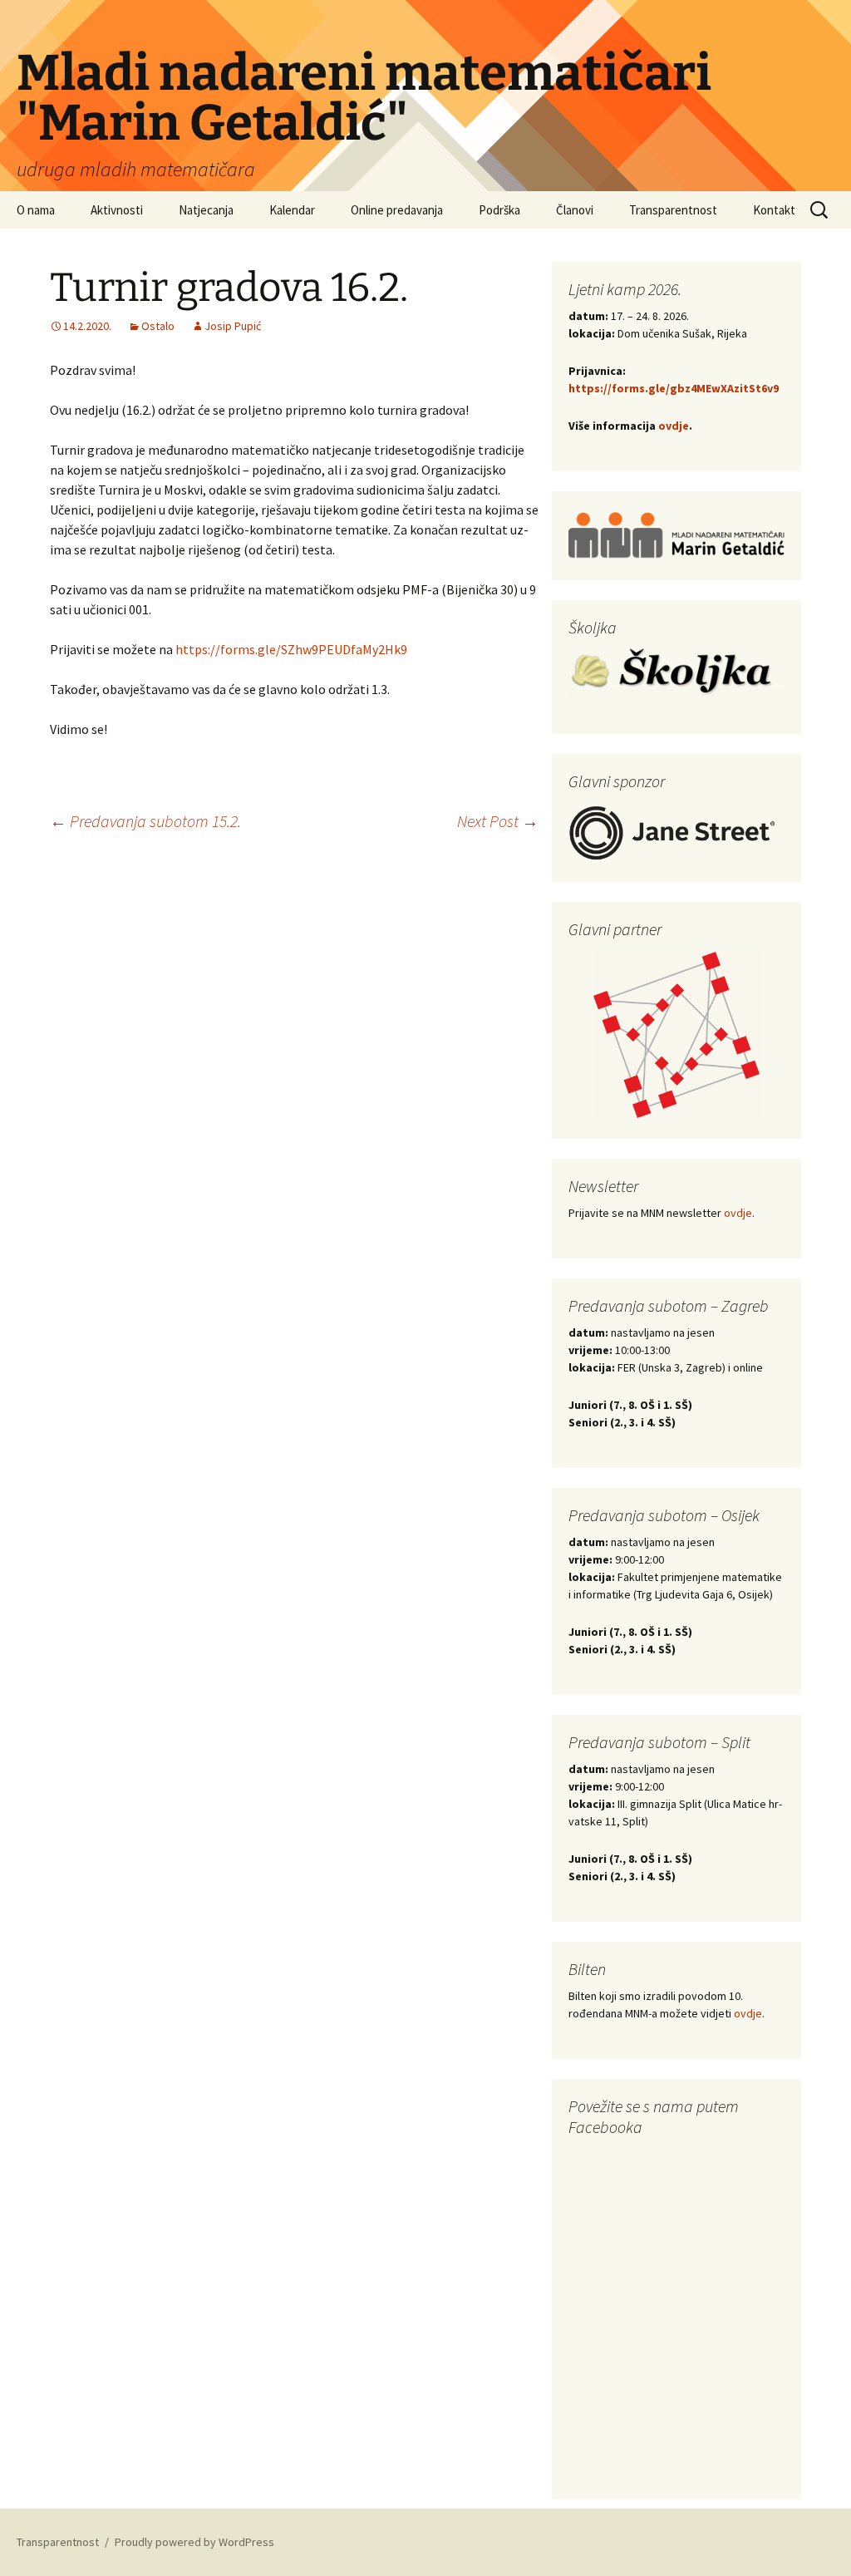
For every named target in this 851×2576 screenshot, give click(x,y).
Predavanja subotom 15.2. (145, 821)
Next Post (498, 821)
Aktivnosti (117, 210)
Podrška (499, 210)
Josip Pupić (233, 326)
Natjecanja (206, 210)
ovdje (674, 426)
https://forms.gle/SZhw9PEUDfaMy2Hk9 (291, 649)
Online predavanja (397, 210)
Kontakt (774, 210)
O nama (36, 210)
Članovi (575, 210)
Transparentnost (673, 210)
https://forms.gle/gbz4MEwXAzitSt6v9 (674, 388)
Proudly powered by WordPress (194, 2542)
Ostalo (158, 326)
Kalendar (292, 210)
